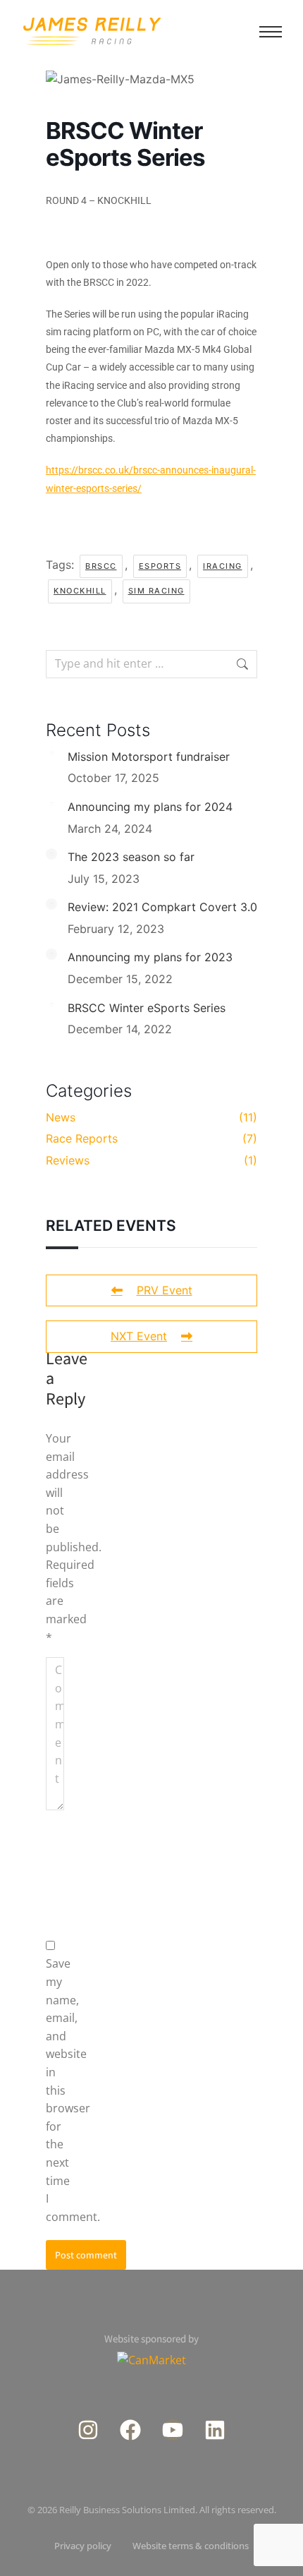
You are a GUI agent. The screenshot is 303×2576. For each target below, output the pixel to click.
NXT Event (139, 1336)
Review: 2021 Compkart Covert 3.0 (162, 907)
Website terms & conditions (191, 2546)
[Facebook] (130, 2430)
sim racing (156, 591)
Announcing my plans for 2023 (150, 957)
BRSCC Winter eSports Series (147, 1008)
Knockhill (80, 591)
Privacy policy (83, 2546)
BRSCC (101, 566)
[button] (271, 32)
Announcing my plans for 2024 (150, 807)
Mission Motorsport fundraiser (149, 757)
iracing (223, 566)
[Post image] (51, 754)
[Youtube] (173, 2430)
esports (160, 566)
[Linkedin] (215, 2430)
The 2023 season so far (131, 857)
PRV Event (165, 1290)
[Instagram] (88, 2430)
